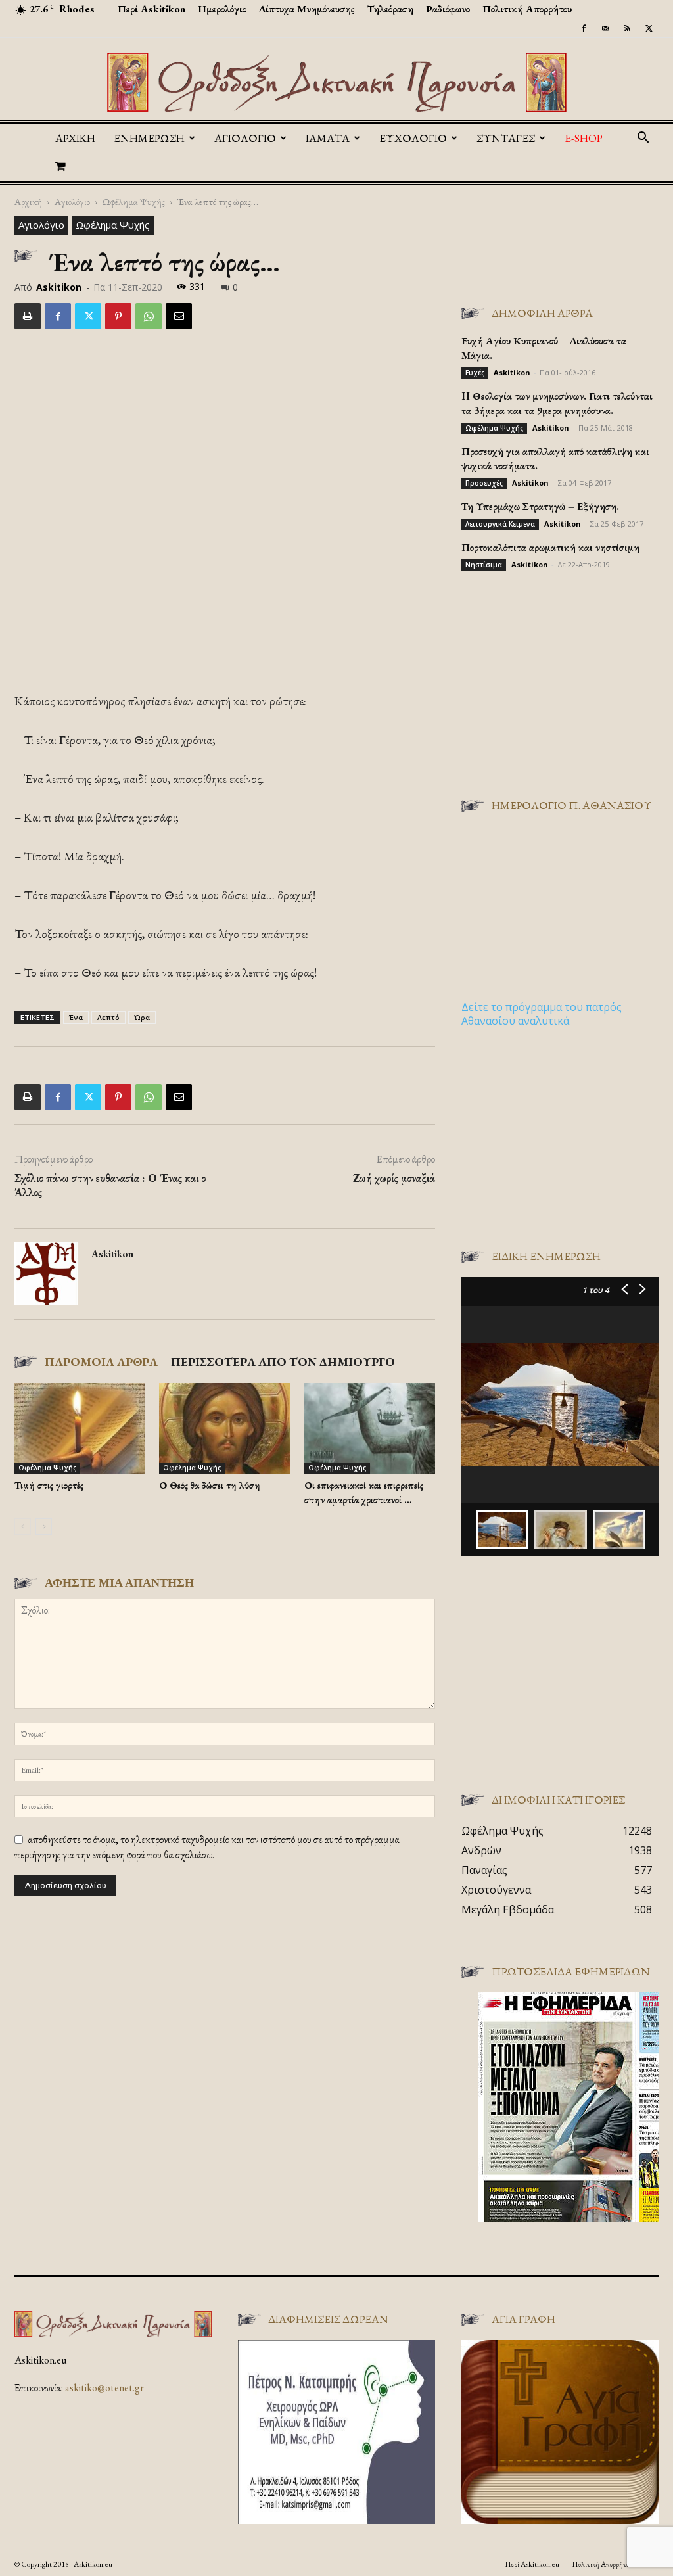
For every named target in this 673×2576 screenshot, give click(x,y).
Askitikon (59, 287)
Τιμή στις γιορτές (49, 1485)
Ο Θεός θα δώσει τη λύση (210, 1485)
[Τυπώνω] (28, 316)
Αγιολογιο (245, 138)
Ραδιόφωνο (448, 9)
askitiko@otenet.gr (104, 2388)
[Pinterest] (118, 316)
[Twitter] (649, 28)
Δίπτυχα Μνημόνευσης (307, 9)
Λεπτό (108, 1017)
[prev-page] (23, 1527)
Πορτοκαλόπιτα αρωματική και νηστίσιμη (550, 547)
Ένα (76, 1017)
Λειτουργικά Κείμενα (500, 524)
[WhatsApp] (149, 316)
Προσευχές (484, 483)
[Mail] (605, 28)
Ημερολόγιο (222, 9)
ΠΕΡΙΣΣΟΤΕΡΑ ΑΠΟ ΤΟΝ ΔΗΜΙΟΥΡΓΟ (283, 1362)
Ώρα (142, 1017)
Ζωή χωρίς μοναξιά (394, 1178)
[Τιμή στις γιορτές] (80, 1428)
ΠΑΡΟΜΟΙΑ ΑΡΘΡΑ (101, 1362)
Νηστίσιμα (484, 565)
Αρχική (75, 138)
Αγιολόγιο (72, 201)
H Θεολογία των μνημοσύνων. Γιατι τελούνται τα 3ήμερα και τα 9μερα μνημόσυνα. (557, 403)
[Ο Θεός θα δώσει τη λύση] (224, 1428)
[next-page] (44, 1527)
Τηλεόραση (390, 9)
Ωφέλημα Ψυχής (134, 201)
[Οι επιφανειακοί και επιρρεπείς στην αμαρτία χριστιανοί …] (370, 1428)
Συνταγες (506, 138)
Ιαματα (328, 138)
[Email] (179, 316)
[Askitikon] (336, 82)
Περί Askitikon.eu (532, 2564)
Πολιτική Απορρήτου (527, 9)
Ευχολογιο (413, 138)
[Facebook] (584, 28)
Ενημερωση (149, 138)
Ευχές (475, 373)
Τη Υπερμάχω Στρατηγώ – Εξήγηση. (540, 506)
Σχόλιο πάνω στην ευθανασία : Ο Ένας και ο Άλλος (110, 1185)
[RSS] (627, 28)
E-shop (584, 138)
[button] (643, 139)
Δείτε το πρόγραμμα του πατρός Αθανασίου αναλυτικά (542, 1014)
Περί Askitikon (151, 9)
